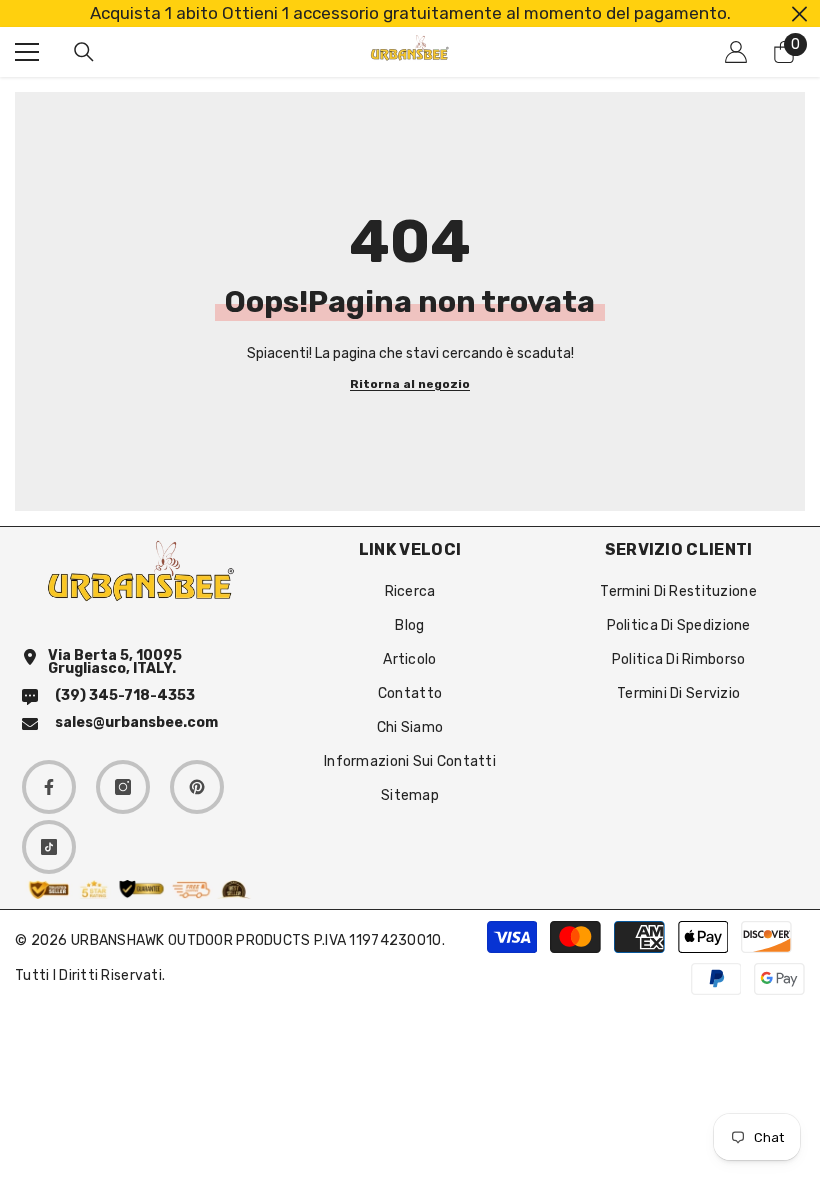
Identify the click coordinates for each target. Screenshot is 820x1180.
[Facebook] (49, 787)
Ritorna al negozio (410, 384)
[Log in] (736, 52)
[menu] (27, 52)
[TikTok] (49, 847)
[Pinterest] (197, 787)
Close (799, 13)
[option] (410, 13)
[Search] (84, 52)
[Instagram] (123, 787)
